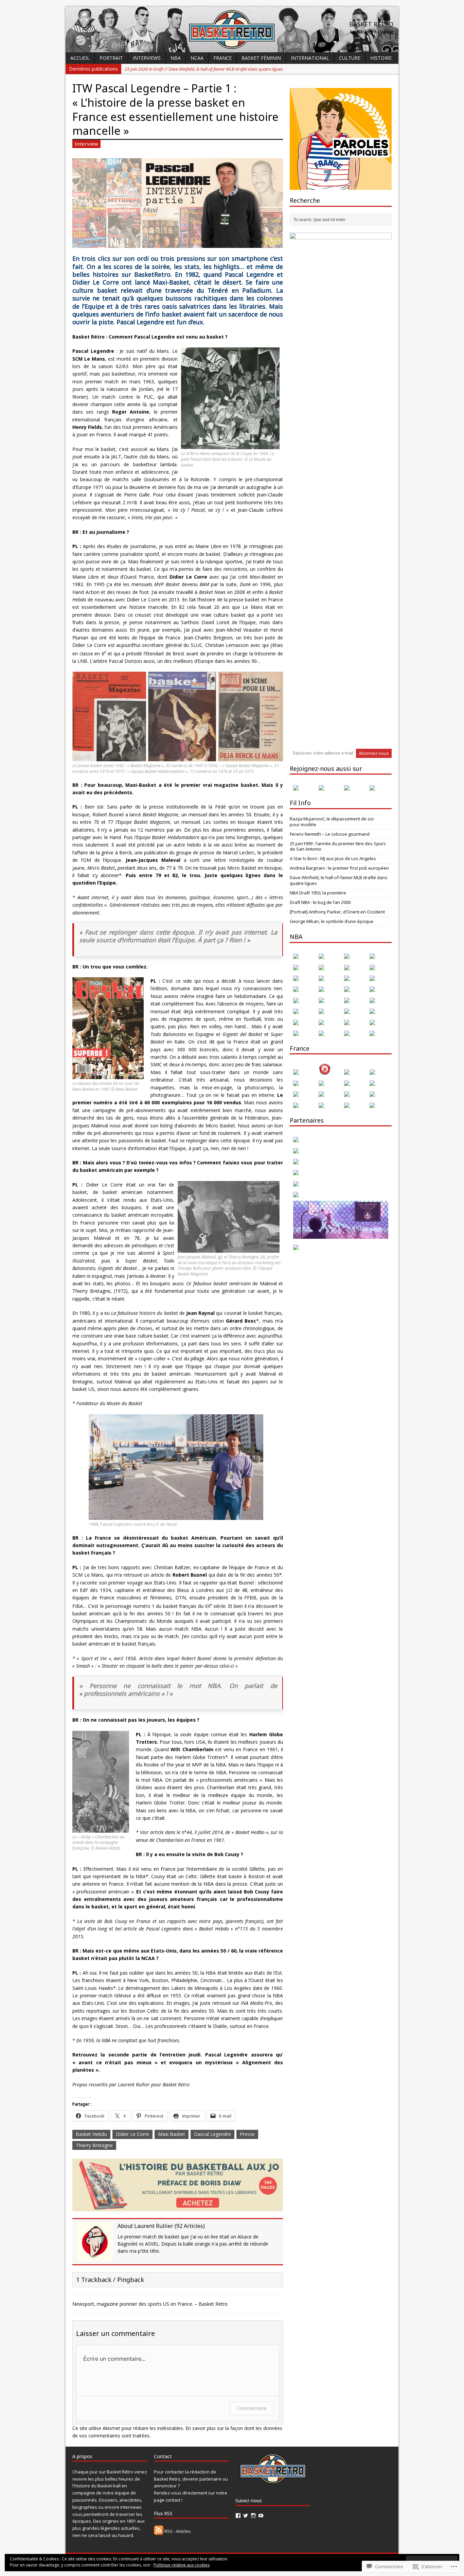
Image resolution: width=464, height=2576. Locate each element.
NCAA (197, 58)
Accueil (80, 58)
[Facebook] (238, 2516)
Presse (247, 2134)
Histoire (381, 58)
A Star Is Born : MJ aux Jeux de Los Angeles (333, 858)
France (222, 58)
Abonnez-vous (374, 753)
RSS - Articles (178, 2531)
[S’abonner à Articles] (159, 2531)
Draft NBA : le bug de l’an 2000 (320, 902)
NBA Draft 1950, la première (318, 893)
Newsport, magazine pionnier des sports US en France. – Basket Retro (150, 2304)
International (310, 58)
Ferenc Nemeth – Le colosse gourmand (330, 834)
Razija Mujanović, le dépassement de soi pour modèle (332, 822)
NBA (176, 58)
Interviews (147, 58)
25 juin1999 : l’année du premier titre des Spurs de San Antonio (338, 846)
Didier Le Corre (132, 2134)
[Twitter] (246, 2516)
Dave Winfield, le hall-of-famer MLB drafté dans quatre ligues (339, 880)
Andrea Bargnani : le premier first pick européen (339, 868)
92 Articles (190, 2226)
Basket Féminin (261, 58)
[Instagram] (253, 2516)
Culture (350, 58)
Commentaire (252, 2408)
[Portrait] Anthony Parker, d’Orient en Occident (337, 912)
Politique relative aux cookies (182, 2565)
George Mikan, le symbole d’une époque (332, 921)
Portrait (111, 58)
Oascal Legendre (212, 2134)
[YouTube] (261, 2516)
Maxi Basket (172, 2134)
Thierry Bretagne (94, 2145)
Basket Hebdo (91, 2134)
